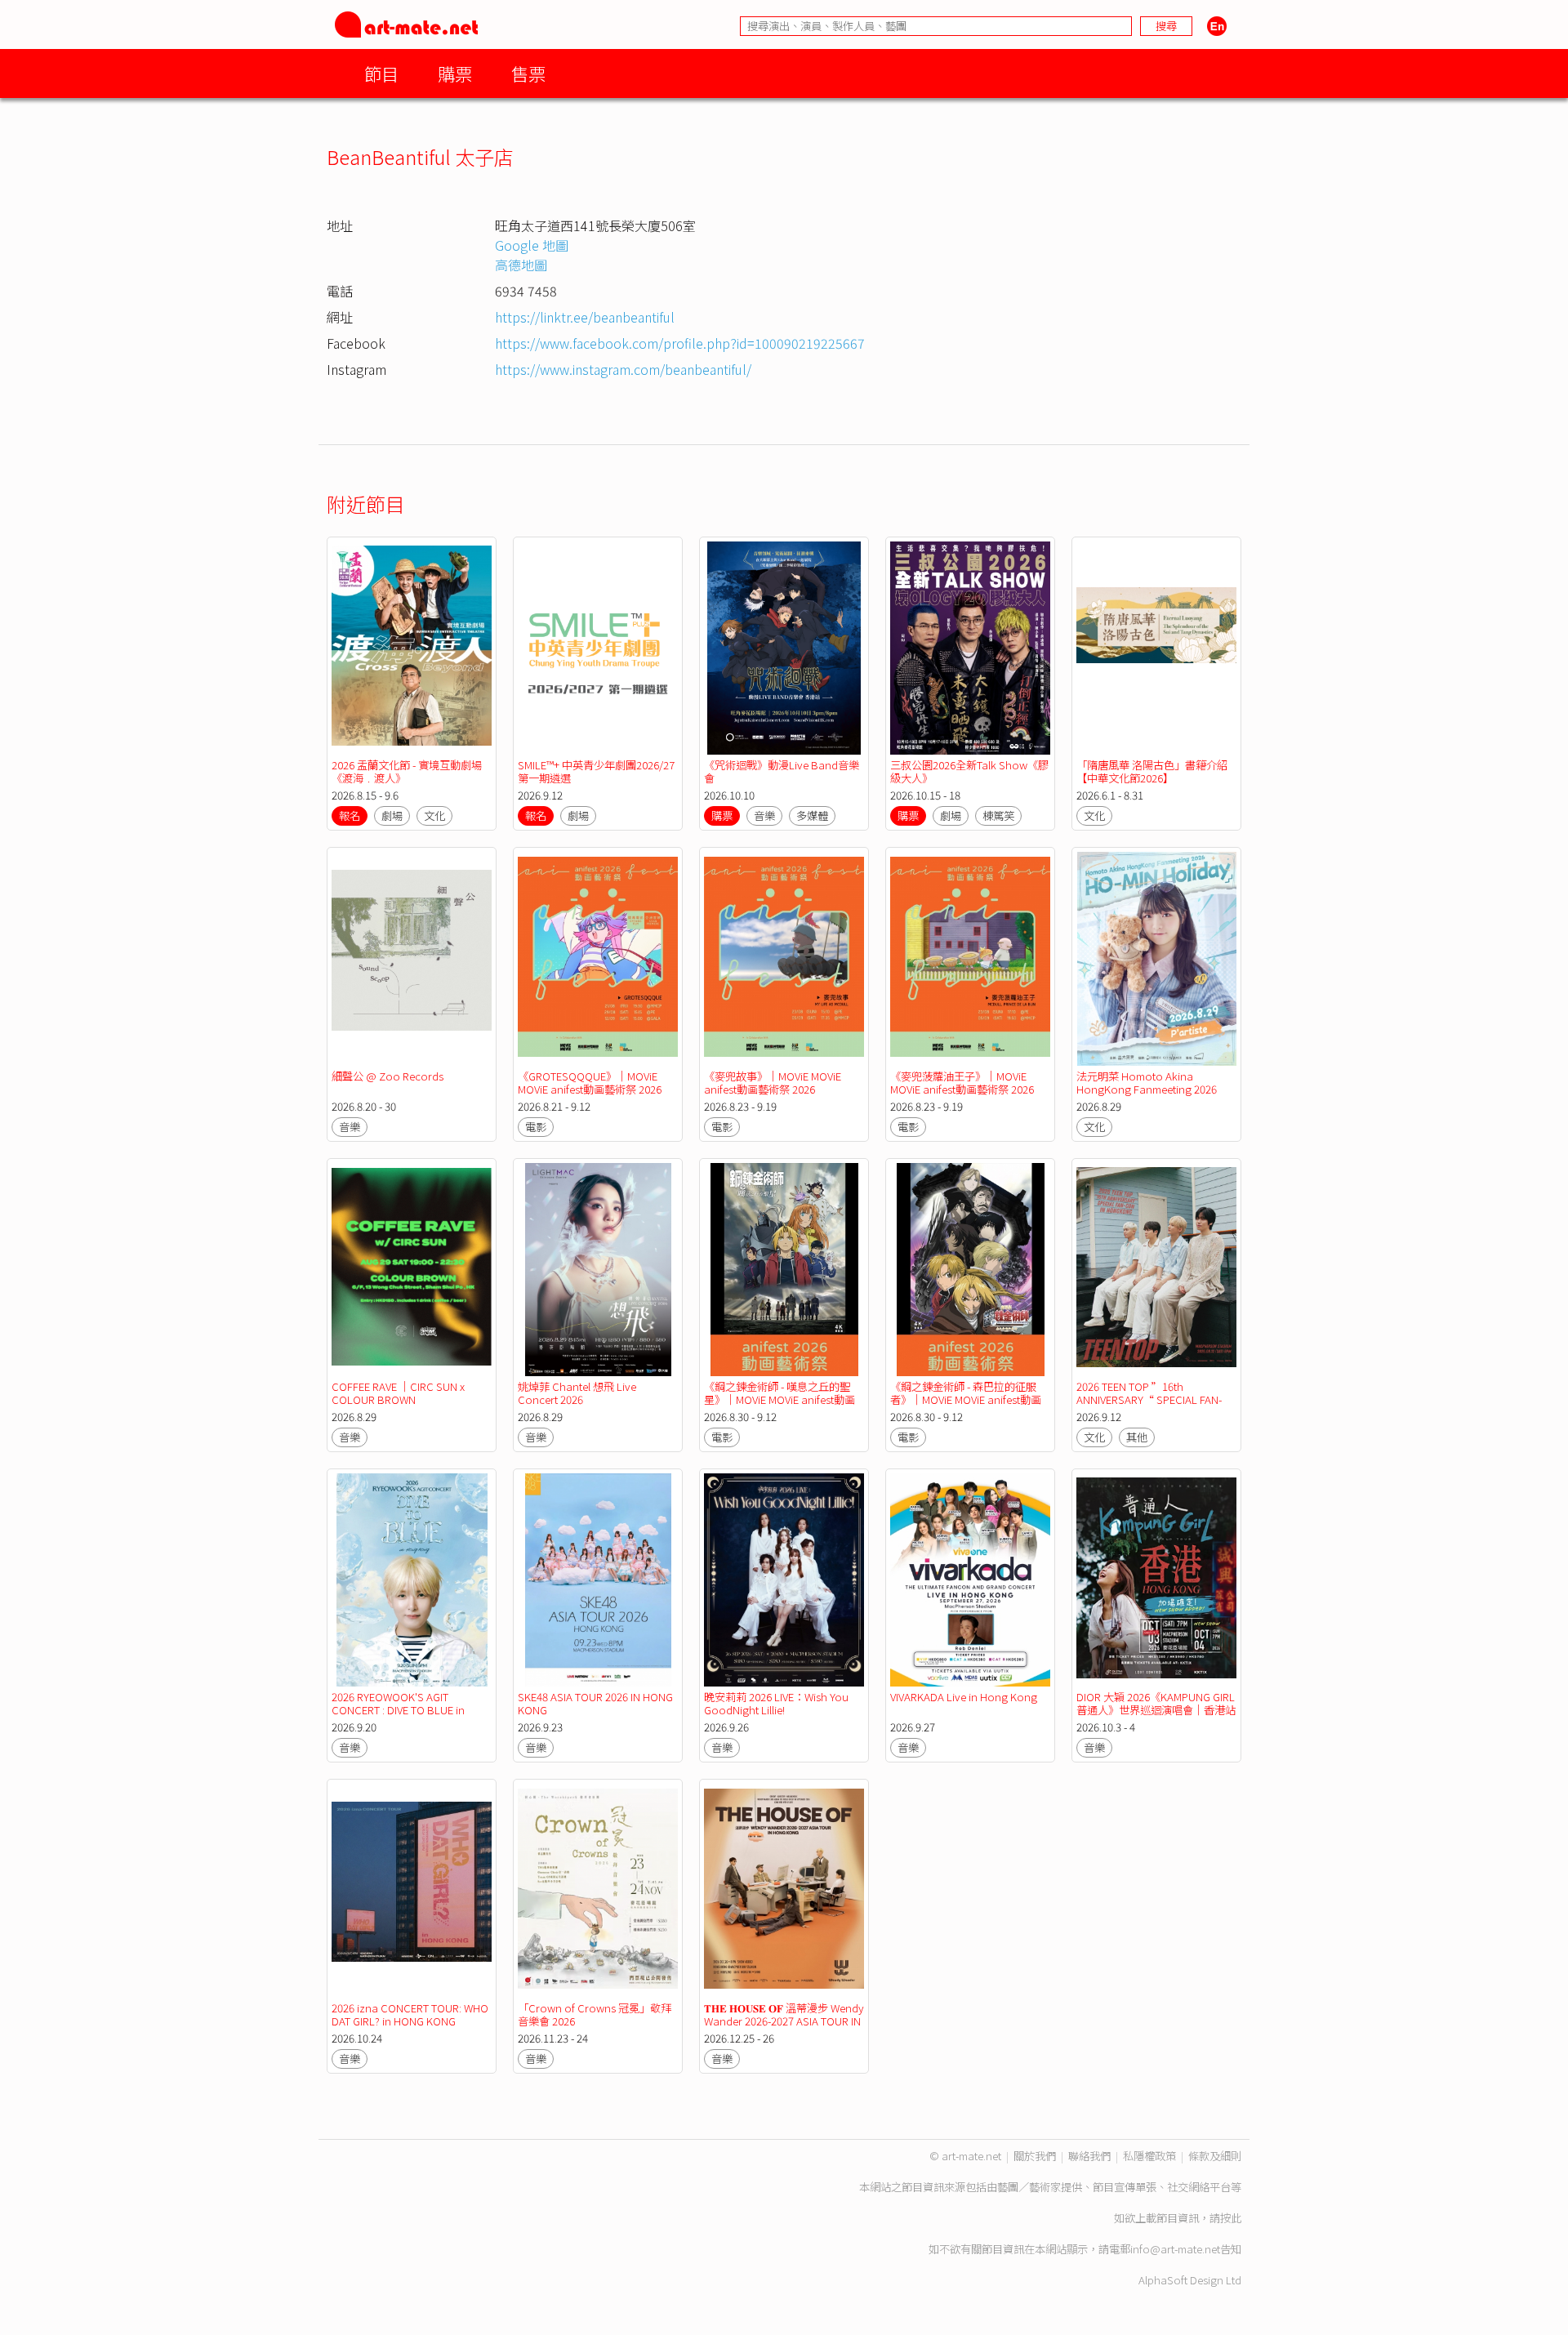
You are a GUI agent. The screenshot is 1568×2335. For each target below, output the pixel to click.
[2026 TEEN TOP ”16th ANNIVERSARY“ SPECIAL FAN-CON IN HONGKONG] (1156, 1270)
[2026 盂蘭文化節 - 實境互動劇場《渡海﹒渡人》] (412, 648)
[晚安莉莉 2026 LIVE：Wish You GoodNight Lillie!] (784, 1580)
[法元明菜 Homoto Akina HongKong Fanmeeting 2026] (1156, 958)
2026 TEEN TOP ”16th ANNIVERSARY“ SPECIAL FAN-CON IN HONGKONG (1149, 1399)
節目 (381, 73)
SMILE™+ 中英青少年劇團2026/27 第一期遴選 (596, 771)
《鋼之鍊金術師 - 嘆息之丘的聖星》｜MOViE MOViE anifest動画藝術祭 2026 (780, 1399)
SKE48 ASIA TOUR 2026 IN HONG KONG (595, 1703)
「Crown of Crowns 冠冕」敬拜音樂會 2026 (595, 2014)
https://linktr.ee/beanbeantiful (585, 317)
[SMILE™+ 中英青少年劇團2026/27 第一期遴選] (598, 648)
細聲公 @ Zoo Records (388, 1076)
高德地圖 (521, 265)
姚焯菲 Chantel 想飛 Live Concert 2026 (577, 1393)
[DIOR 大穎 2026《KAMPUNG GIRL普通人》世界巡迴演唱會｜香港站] (1156, 1580)
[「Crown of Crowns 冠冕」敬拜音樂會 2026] (598, 1890)
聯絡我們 (1089, 2156)
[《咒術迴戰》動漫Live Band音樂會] (784, 648)
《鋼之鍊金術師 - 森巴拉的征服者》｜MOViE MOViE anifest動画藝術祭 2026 (966, 1399)
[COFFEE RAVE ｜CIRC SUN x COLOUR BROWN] (412, 1270)
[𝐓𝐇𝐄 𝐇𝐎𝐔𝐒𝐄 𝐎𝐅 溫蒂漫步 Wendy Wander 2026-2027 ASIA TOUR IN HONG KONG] (784, 1890)
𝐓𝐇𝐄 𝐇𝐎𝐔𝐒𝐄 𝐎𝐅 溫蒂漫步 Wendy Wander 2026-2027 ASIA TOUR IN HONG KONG (784, 2021)
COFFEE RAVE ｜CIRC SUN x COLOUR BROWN (398, 1393)
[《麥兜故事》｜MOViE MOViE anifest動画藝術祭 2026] (784, 958)
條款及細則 (1215, 2156)
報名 (350, 815)
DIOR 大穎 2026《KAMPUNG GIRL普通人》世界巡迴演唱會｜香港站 (1156, 1703)
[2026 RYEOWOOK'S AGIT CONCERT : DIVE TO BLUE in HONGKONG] (412, 1580)
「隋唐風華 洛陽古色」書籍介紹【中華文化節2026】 (1152, 771)
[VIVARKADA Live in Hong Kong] (970, 1580)
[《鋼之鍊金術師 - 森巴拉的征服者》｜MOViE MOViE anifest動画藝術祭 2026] (970, 1270)
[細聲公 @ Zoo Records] (412, 958)
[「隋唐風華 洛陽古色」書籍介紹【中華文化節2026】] (1156, 648)
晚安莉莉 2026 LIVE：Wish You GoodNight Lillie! (776, 1703)
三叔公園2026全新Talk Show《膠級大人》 (969, 771)
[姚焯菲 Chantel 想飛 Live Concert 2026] (598, 1270)
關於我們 (1035, 2156)
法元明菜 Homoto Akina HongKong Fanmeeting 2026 (1147, 1083)
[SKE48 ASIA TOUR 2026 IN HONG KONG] (598, 1580)
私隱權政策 (1149, 2156)
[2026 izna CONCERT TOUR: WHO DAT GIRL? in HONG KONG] (412, 1890)
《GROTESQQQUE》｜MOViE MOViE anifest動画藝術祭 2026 (590, 1083)
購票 (455, 73)
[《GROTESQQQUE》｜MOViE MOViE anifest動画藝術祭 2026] (598, 958)
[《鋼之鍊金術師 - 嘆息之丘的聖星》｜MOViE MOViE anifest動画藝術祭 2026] (784, 1270)
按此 (1231, 2218)
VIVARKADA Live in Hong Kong (964, 1697)
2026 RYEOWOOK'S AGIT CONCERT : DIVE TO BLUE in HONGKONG (398, 1710)
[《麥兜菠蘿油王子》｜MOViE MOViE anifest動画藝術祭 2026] (970, 958)
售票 (528, 73)
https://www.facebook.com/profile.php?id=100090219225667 (680, 343)
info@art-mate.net (1175, 2249)
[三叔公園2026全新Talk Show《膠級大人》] (970, 648)
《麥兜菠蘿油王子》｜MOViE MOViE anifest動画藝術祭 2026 (962, 1083)
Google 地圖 (532, 245)
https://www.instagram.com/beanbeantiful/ (623, 369)
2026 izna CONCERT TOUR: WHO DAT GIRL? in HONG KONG (410, 2014)
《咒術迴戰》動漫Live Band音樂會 (782, 771)
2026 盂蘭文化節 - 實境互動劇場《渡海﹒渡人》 (407, 771)
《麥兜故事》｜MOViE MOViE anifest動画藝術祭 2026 (773, 1083)
